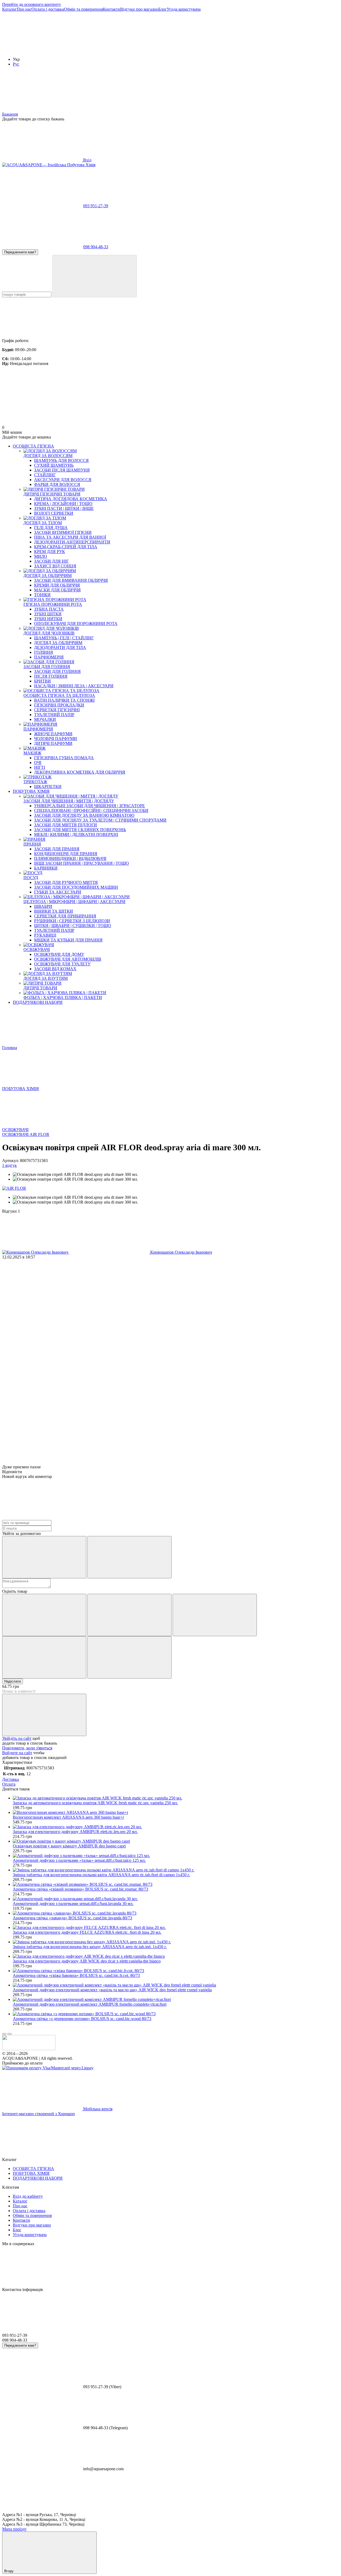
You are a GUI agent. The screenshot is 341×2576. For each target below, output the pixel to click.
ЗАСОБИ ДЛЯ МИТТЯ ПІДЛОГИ (66, 825)
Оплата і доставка (48, 9)
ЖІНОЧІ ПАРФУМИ (53, 734)
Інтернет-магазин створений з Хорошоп (38, 2114)
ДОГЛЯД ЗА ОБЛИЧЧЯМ (58, 643)
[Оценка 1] (44, 1615)
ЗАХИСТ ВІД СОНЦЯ (55, 566)
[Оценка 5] (129, 1657)
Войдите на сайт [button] (17, 1753)
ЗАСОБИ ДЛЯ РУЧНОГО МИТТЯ (66, 882)
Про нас (24, 9)
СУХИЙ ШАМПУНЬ (54, 465)
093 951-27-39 (96, 206)
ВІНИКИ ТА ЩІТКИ (54, 911)
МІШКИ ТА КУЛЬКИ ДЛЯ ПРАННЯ (68, 940)
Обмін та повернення (83, 9)
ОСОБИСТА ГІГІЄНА (33, 446)
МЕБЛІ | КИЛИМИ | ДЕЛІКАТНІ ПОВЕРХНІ (76, 834)
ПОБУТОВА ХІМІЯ (31, 791)
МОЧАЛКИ (45, 719)
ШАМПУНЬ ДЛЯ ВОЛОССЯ (61, 460)
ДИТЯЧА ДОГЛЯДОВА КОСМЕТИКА (71, 499)
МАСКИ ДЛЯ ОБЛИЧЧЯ (57, 590)
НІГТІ (40, 767)
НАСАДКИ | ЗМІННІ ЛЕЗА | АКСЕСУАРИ (74, 686)
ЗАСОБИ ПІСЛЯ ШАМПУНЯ (62, 470)
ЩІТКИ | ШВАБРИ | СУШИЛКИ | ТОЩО (73, 926)
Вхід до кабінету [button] (28, 2196)
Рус (16, 64)
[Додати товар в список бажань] (44, 1715)
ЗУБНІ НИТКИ (48, 619)
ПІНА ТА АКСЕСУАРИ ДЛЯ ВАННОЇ (70, 537)
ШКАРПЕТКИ (48, 787)
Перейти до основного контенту (32, 4)
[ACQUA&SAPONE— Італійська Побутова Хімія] (29, 2049)
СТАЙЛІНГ (45, 475)
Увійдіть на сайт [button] (17, 1738)
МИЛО (41, 556)
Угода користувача (184, 9)
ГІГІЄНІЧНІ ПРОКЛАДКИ (59, 705)
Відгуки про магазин (139, 9)
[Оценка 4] (44, 1657)
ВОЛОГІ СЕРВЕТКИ (54, 513)
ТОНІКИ (42, 595)
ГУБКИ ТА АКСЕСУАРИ (58, 892)
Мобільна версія (97, 2109)
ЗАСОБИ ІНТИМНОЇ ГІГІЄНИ (63, 532)
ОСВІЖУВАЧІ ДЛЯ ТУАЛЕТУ (62, 964)
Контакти (111, 9)
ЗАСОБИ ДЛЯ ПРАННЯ (57, 849)
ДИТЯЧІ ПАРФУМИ (53, 743)
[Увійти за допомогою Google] (129, 1557)
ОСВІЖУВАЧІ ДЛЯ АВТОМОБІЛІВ (68, 959)
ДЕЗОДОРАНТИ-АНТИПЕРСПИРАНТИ (72, 542)
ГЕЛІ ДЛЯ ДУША (51, 528)
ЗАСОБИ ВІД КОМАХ (55, 969)
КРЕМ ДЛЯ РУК (50, 552)
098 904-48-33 (96, 247)
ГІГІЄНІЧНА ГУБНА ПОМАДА (64, 758)
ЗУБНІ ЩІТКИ (48, 614)
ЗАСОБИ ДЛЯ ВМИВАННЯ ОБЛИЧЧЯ (71, 580)
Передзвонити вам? (20, 252)
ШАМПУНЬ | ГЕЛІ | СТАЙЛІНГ (64, 638)
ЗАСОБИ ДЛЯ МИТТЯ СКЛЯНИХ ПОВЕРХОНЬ (80, 830)
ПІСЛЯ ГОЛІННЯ (51, 676)
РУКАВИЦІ (45, 935)
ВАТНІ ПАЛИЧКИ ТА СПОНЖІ (64, 700)
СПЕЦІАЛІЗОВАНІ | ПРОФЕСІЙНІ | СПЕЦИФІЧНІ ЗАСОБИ (91, 810)
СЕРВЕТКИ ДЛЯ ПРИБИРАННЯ (65, 916)
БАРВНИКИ (46, 868)
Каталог (9, 9)
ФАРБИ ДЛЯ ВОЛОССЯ (57, 484)
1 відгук (9, 1165)
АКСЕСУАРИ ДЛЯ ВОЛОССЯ (63, 480)
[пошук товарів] (95, 276)
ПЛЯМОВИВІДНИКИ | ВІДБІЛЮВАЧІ (70, 858)
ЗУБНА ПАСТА (49, 609)
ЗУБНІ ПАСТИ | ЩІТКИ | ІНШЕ (64, 508)
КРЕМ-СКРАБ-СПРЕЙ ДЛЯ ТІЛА (66, 547)
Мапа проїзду (14, 2529)
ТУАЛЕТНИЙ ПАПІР (54, 715)
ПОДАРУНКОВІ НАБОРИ (38, 1002)
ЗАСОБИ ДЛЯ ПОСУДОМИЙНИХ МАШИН (76, 887)
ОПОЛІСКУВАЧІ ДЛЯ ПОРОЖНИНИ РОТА (76, 623)
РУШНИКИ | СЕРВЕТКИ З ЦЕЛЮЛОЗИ (72, 921)
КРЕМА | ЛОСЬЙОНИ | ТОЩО (63, 504)
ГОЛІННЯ (44, 652)
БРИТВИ (42, 681)
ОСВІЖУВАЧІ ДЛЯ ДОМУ (59, 954)
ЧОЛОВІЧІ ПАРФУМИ (56, 739)
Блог (163, 9)
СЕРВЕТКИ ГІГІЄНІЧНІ (57, 710)
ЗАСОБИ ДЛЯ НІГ (51, 561)
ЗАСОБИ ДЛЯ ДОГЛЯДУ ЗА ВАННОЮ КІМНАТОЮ (84, 815)
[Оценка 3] (215, 1615)
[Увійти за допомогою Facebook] (44, 1557)
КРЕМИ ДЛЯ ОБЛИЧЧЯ (57, 585)
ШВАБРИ (43, 906)
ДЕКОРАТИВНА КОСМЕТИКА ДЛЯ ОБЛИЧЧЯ (80, 772)
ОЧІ (38, 763)
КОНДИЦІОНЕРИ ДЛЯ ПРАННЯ (66, 854)
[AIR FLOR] (14, 1188)
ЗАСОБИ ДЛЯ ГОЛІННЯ (57, 671)
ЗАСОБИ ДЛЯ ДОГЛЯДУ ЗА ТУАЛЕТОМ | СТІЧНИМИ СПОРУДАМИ (100, 820)
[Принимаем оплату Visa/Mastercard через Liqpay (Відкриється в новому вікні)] (48, 2068)
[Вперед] (10, 2034)
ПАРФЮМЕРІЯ (49, 657)
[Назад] (4, 2034)
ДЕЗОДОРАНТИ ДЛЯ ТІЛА (60, 647)
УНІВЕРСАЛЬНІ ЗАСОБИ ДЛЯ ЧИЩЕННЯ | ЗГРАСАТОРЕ (90, 806)
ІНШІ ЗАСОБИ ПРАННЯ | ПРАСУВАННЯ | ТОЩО (82, 863)
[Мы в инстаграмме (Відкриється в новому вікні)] (42, 50)
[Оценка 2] (129, 1615)
